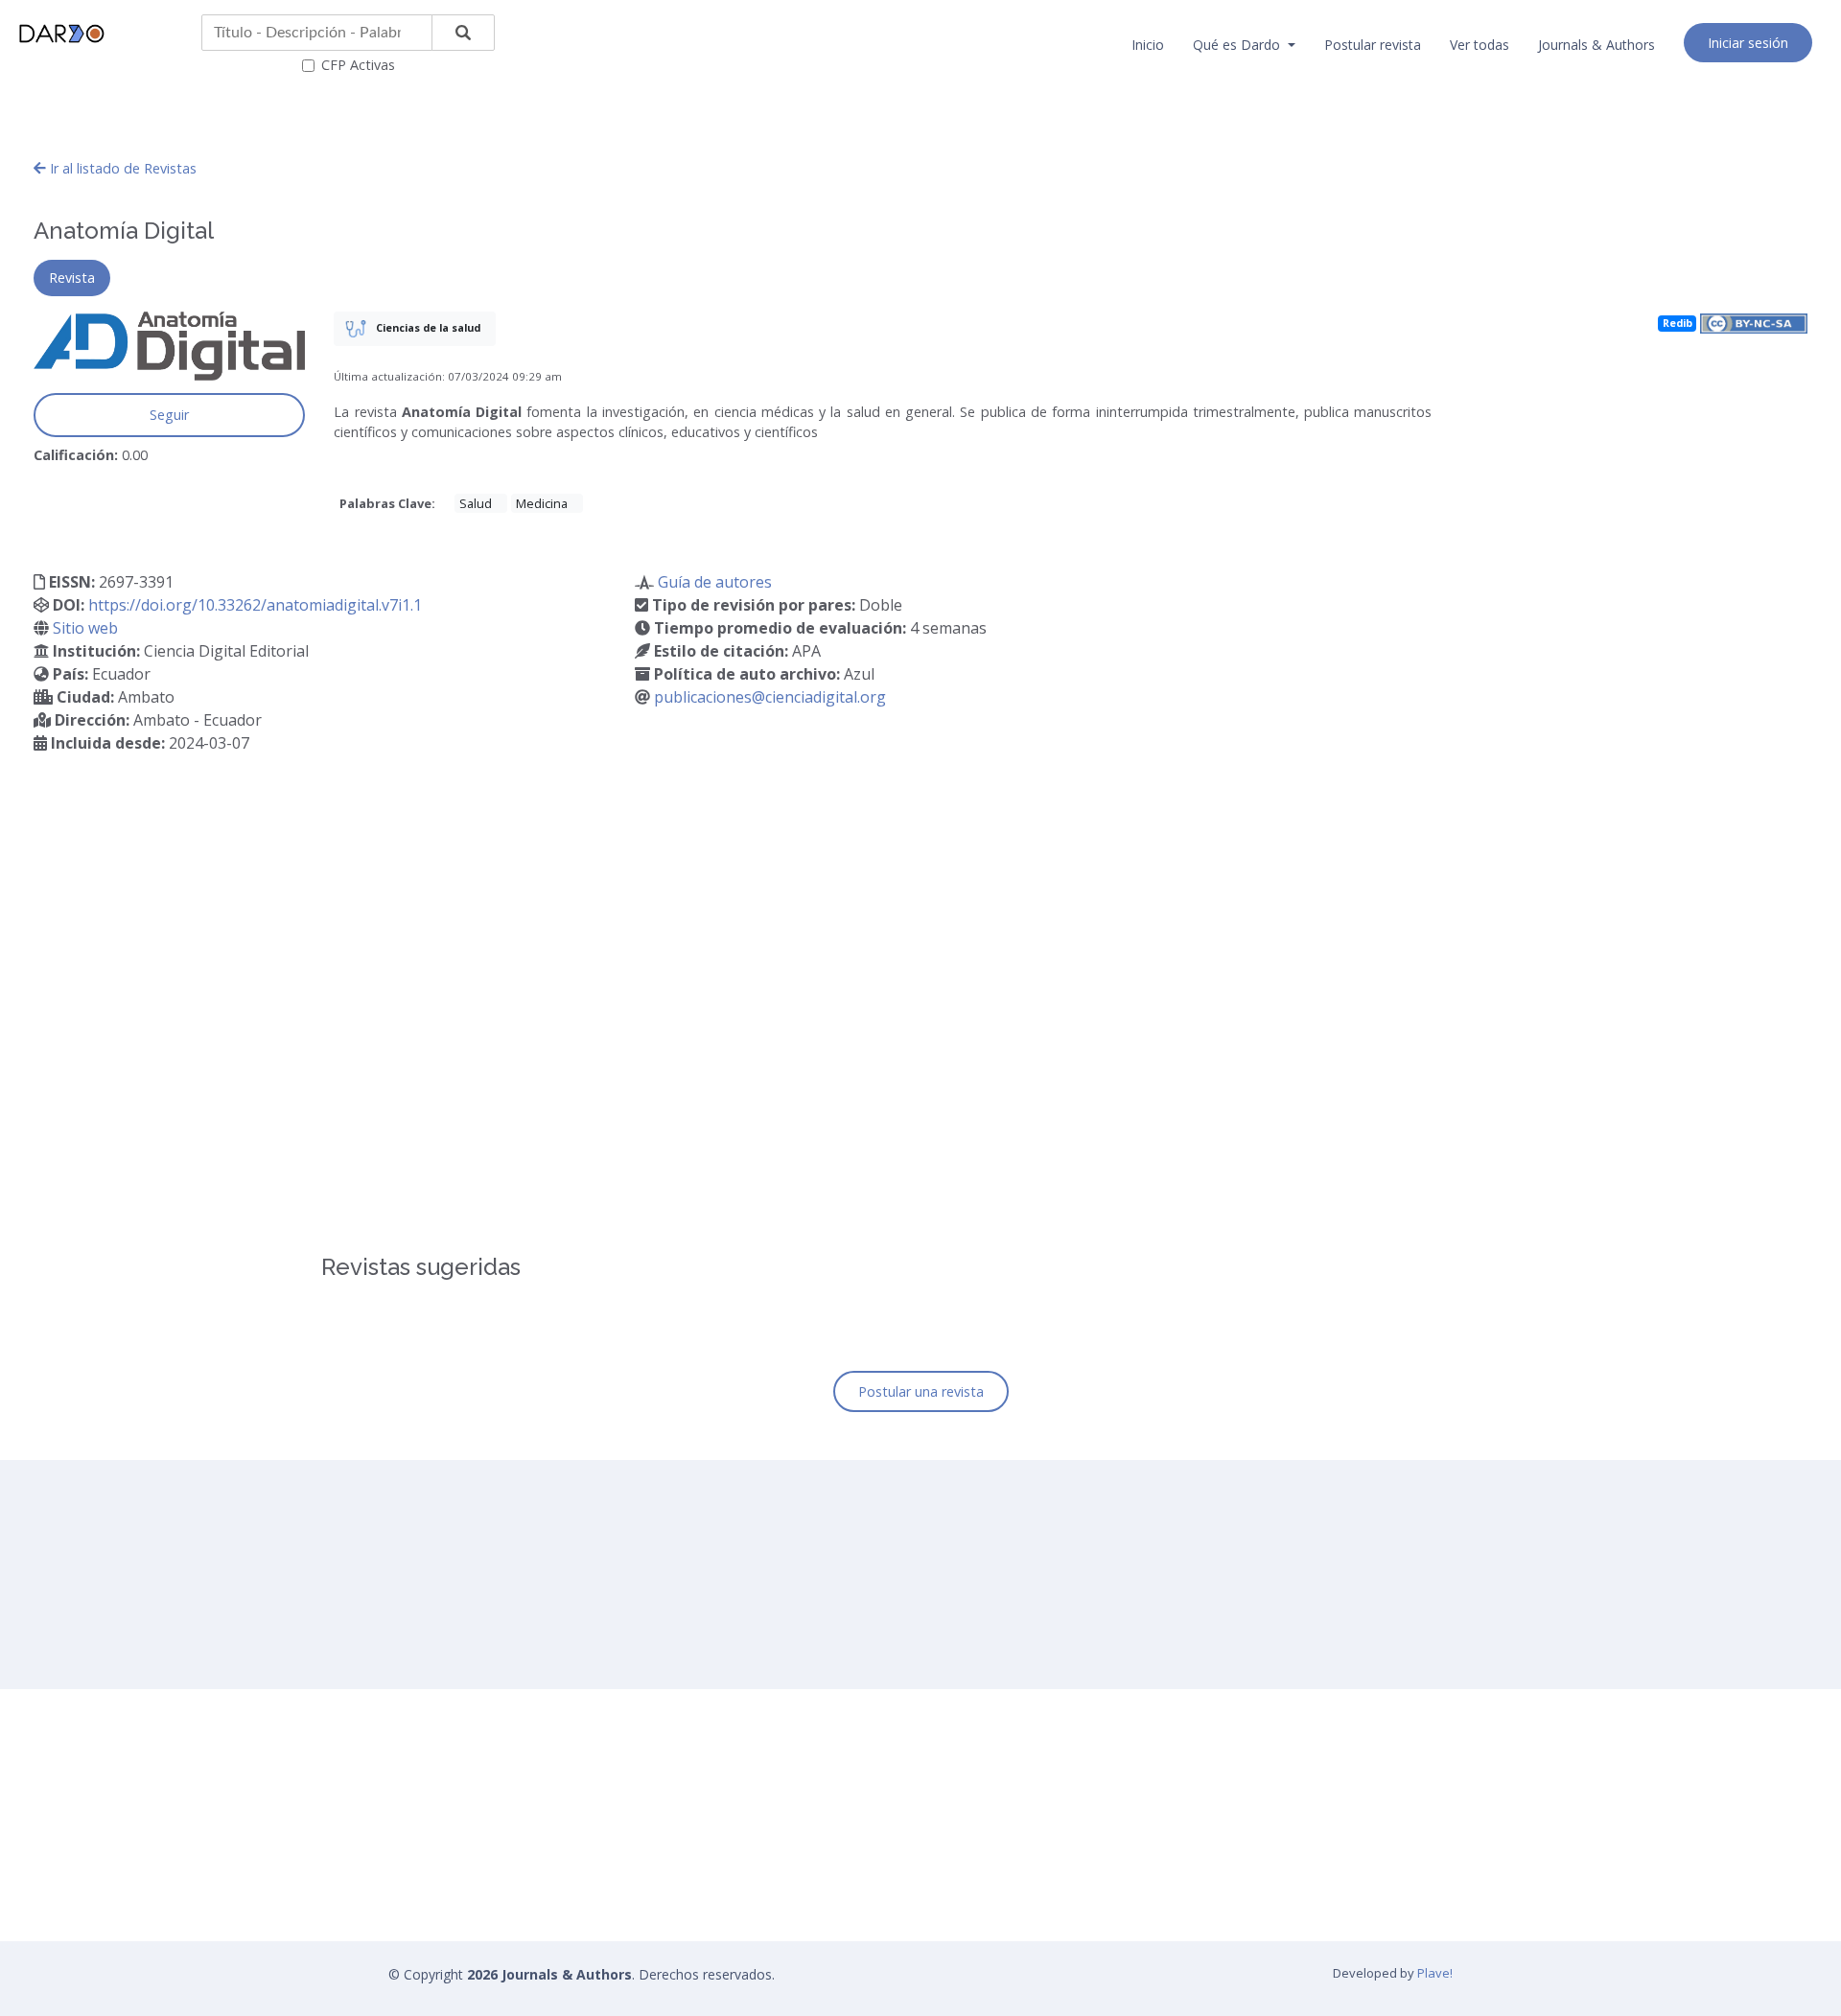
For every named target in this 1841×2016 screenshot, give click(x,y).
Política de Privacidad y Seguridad (781, 1925)
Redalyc (974, 1925)
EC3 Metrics (987, 1889)
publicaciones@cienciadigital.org (770, 697)
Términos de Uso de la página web (785, 1889)
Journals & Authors (1596, 45)
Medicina (542, 503)
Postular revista (1373, 45)
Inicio (1148, 45)
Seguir (169, 415)
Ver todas (1480, 45)
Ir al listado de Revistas (121, 168)
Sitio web (85, 628)
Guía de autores (715, 582)
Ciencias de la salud (427, 327)
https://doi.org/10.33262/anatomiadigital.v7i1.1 (255, 605)
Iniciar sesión (1748, 43)
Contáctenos (717, 1961)
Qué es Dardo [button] (1238, 45)
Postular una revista (921, 1391)
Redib (1678, 323)
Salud (476, 503)
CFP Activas (358, 65)
